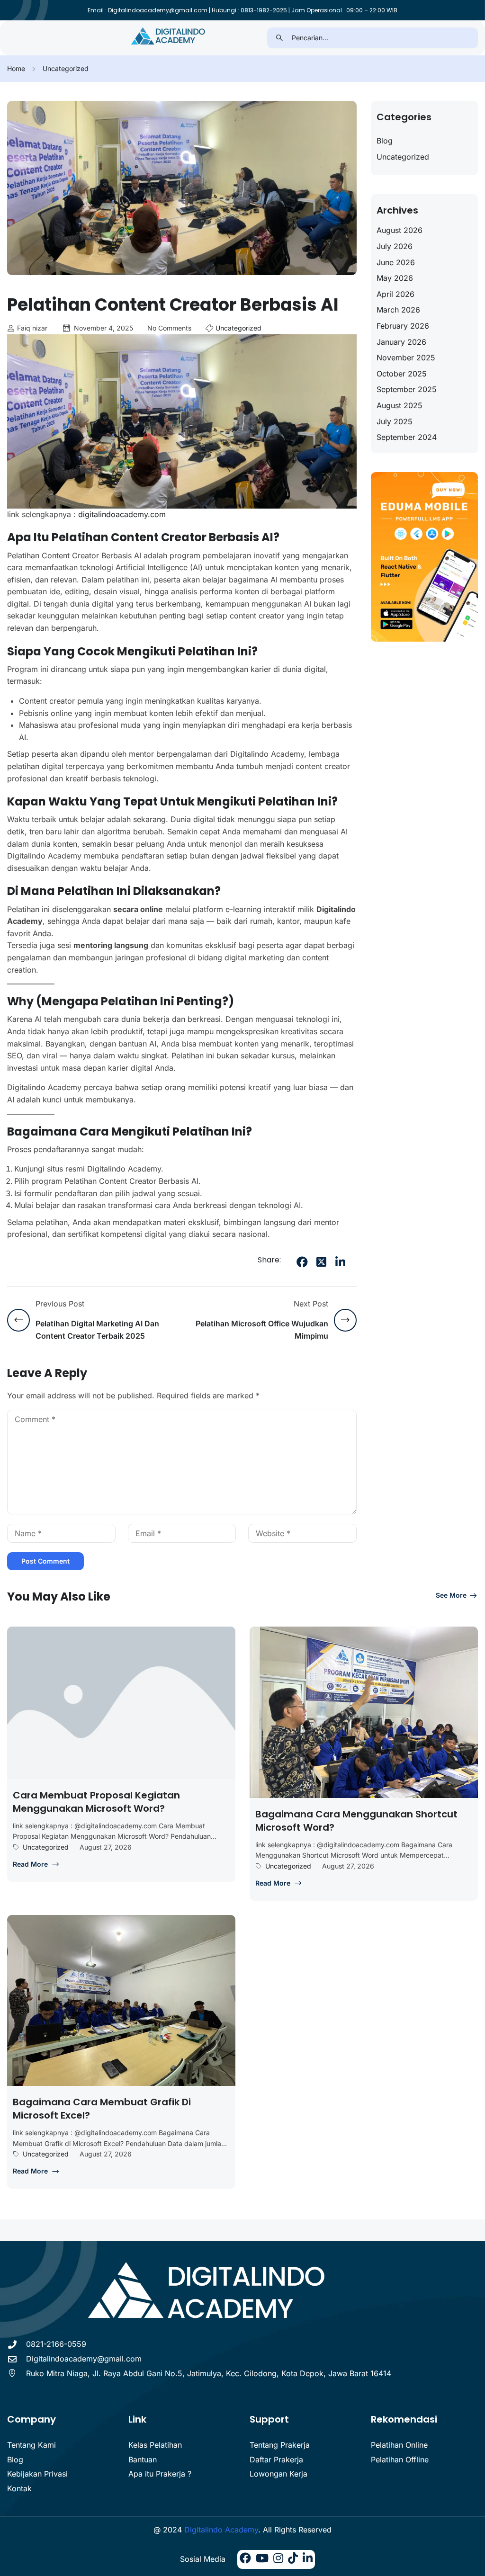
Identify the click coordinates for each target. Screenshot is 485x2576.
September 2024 (407, 437)
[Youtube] (262, 2559)
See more (451, 1595)
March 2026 (398, 310)
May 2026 (395, 278)
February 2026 (403, 326)
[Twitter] (321, 1262)
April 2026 (395, 294)
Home (16, 68)
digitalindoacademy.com (121, 514)
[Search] (280, 38)
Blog (385, 141)
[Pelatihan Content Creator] (169, 37)
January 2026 (401, 342)
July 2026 (395, 246)
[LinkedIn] (340, 1262)
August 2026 (400, 230)
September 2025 (407, 389)
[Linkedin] (308, 2559)
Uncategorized (66, 68)
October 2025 (402, 374)
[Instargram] (278, 2559)
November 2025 (406, 358)
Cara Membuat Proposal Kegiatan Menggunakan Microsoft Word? (96, 1802)
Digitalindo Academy (221, 2530)
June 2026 (396, 262)
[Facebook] (302, 1262)
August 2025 (400, 405)
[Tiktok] (293, 2559)
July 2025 (395, 421)
